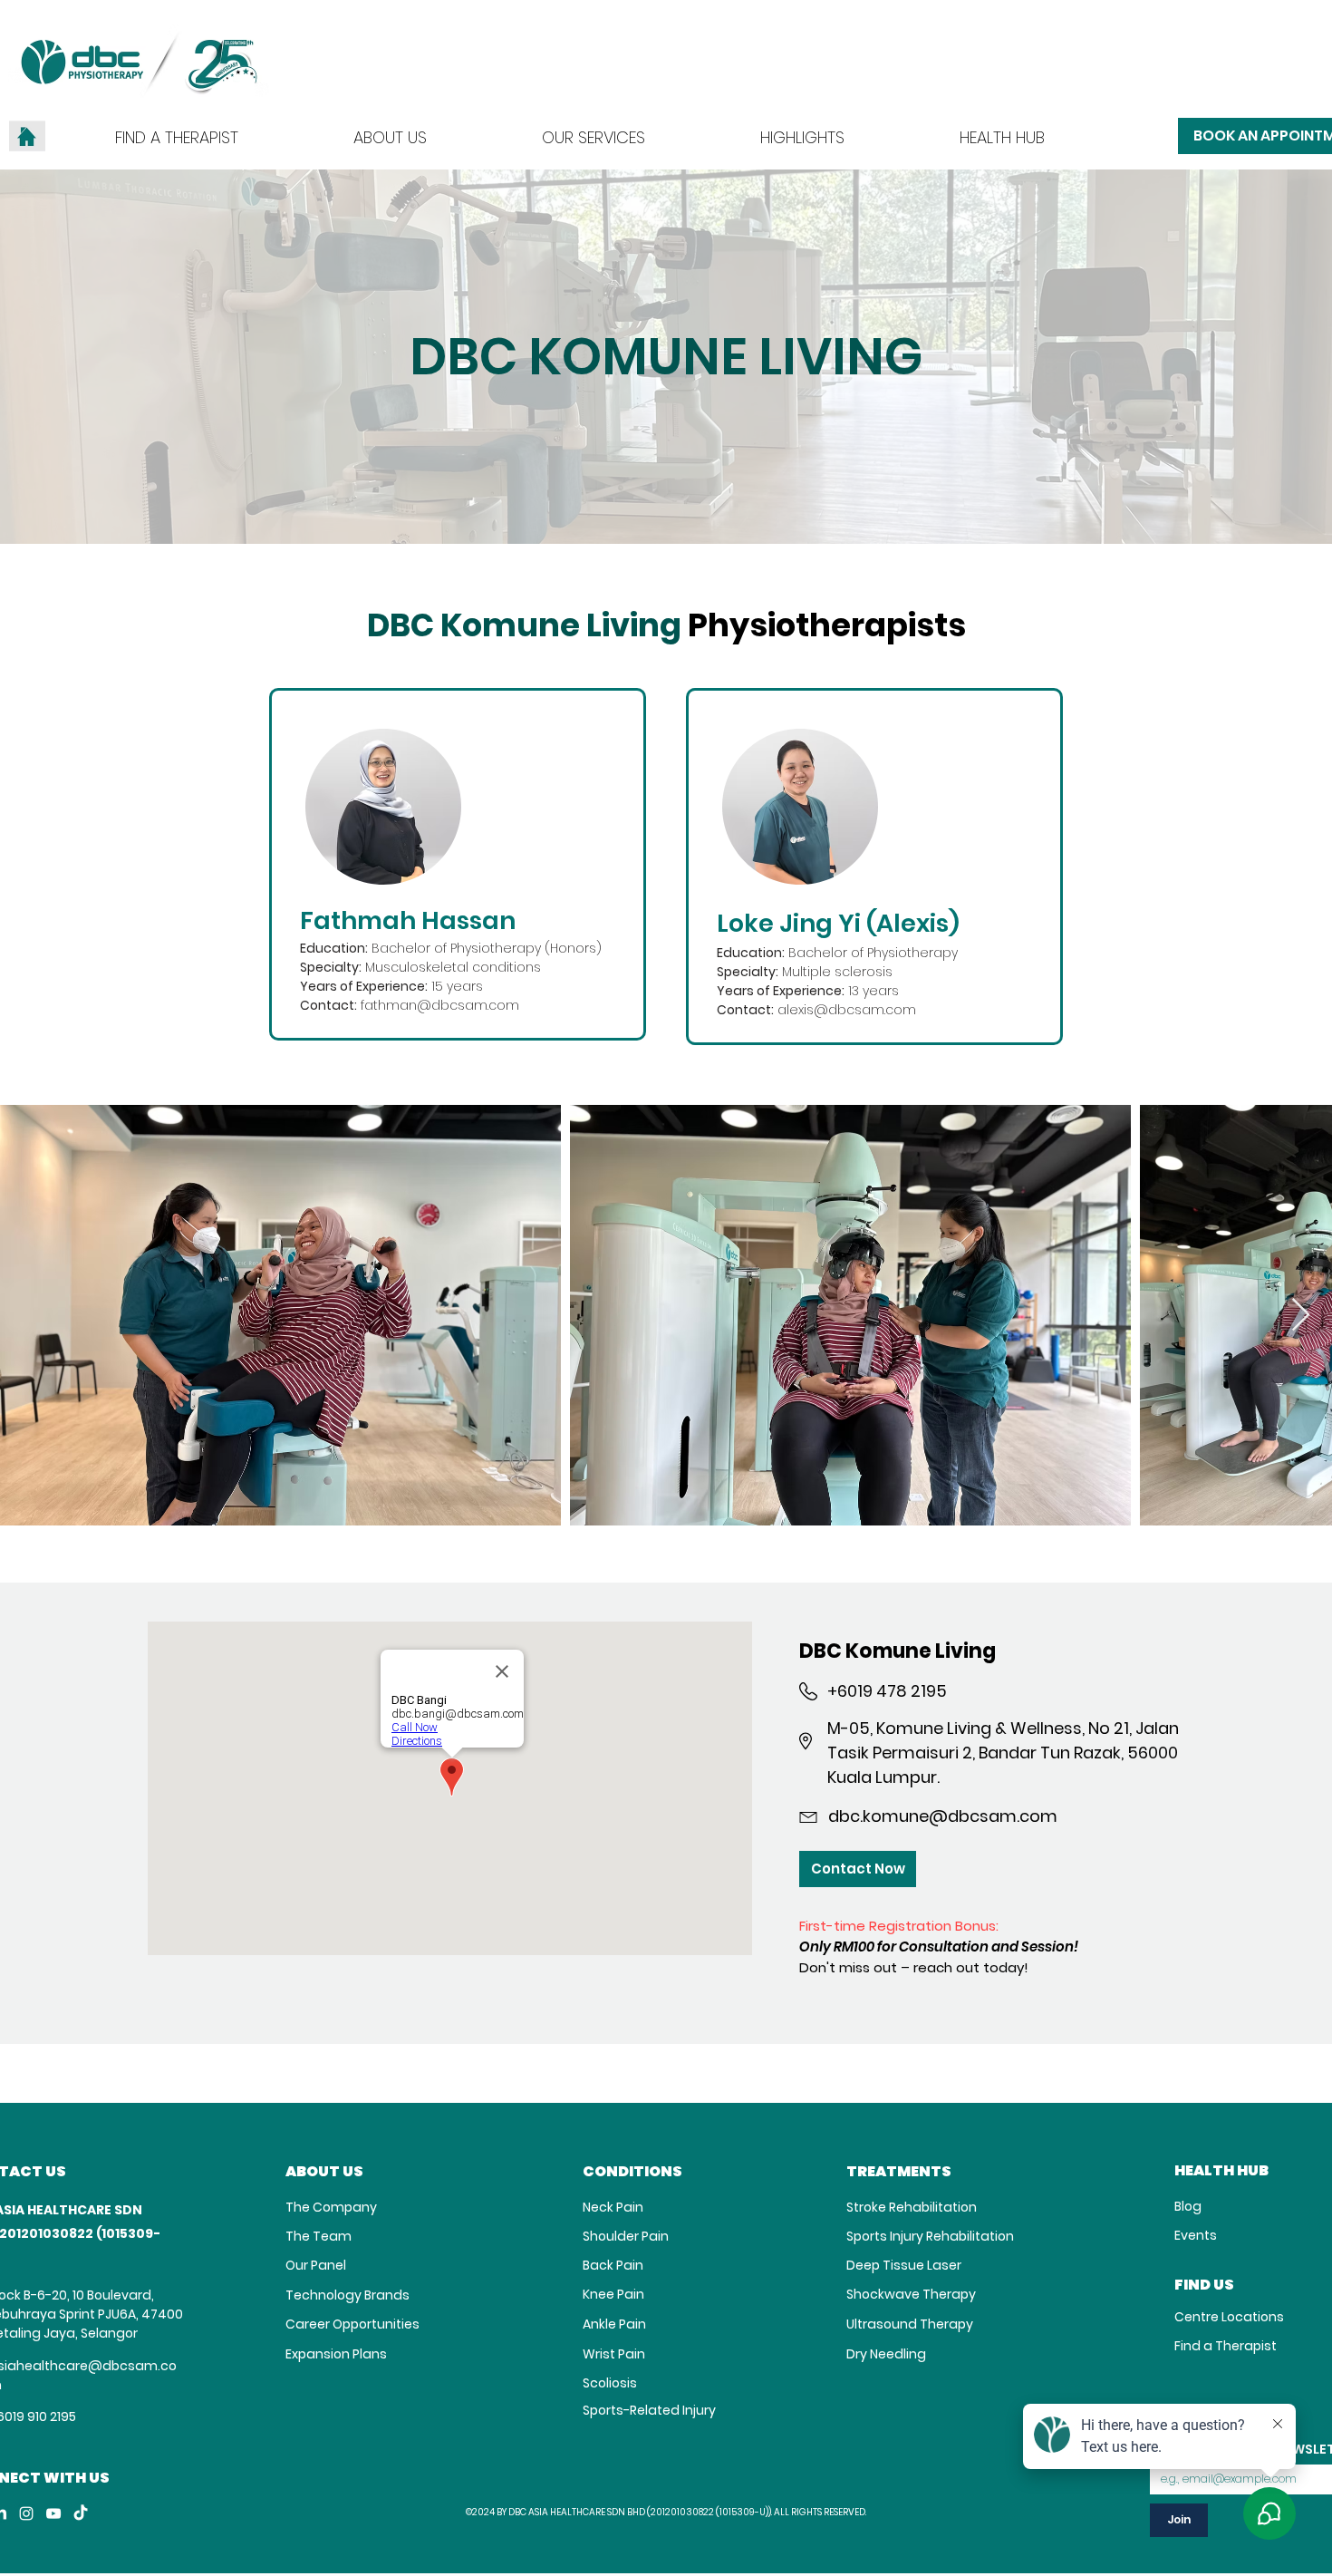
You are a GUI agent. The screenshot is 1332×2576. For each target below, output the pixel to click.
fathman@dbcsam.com (440, 1005)
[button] (594, 136)
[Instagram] (26, 2513)
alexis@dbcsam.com (847, 1010)
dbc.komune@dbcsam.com (943, 1816)
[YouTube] (53, 2513)
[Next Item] (1301, 1316)
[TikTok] (81, 2513)
